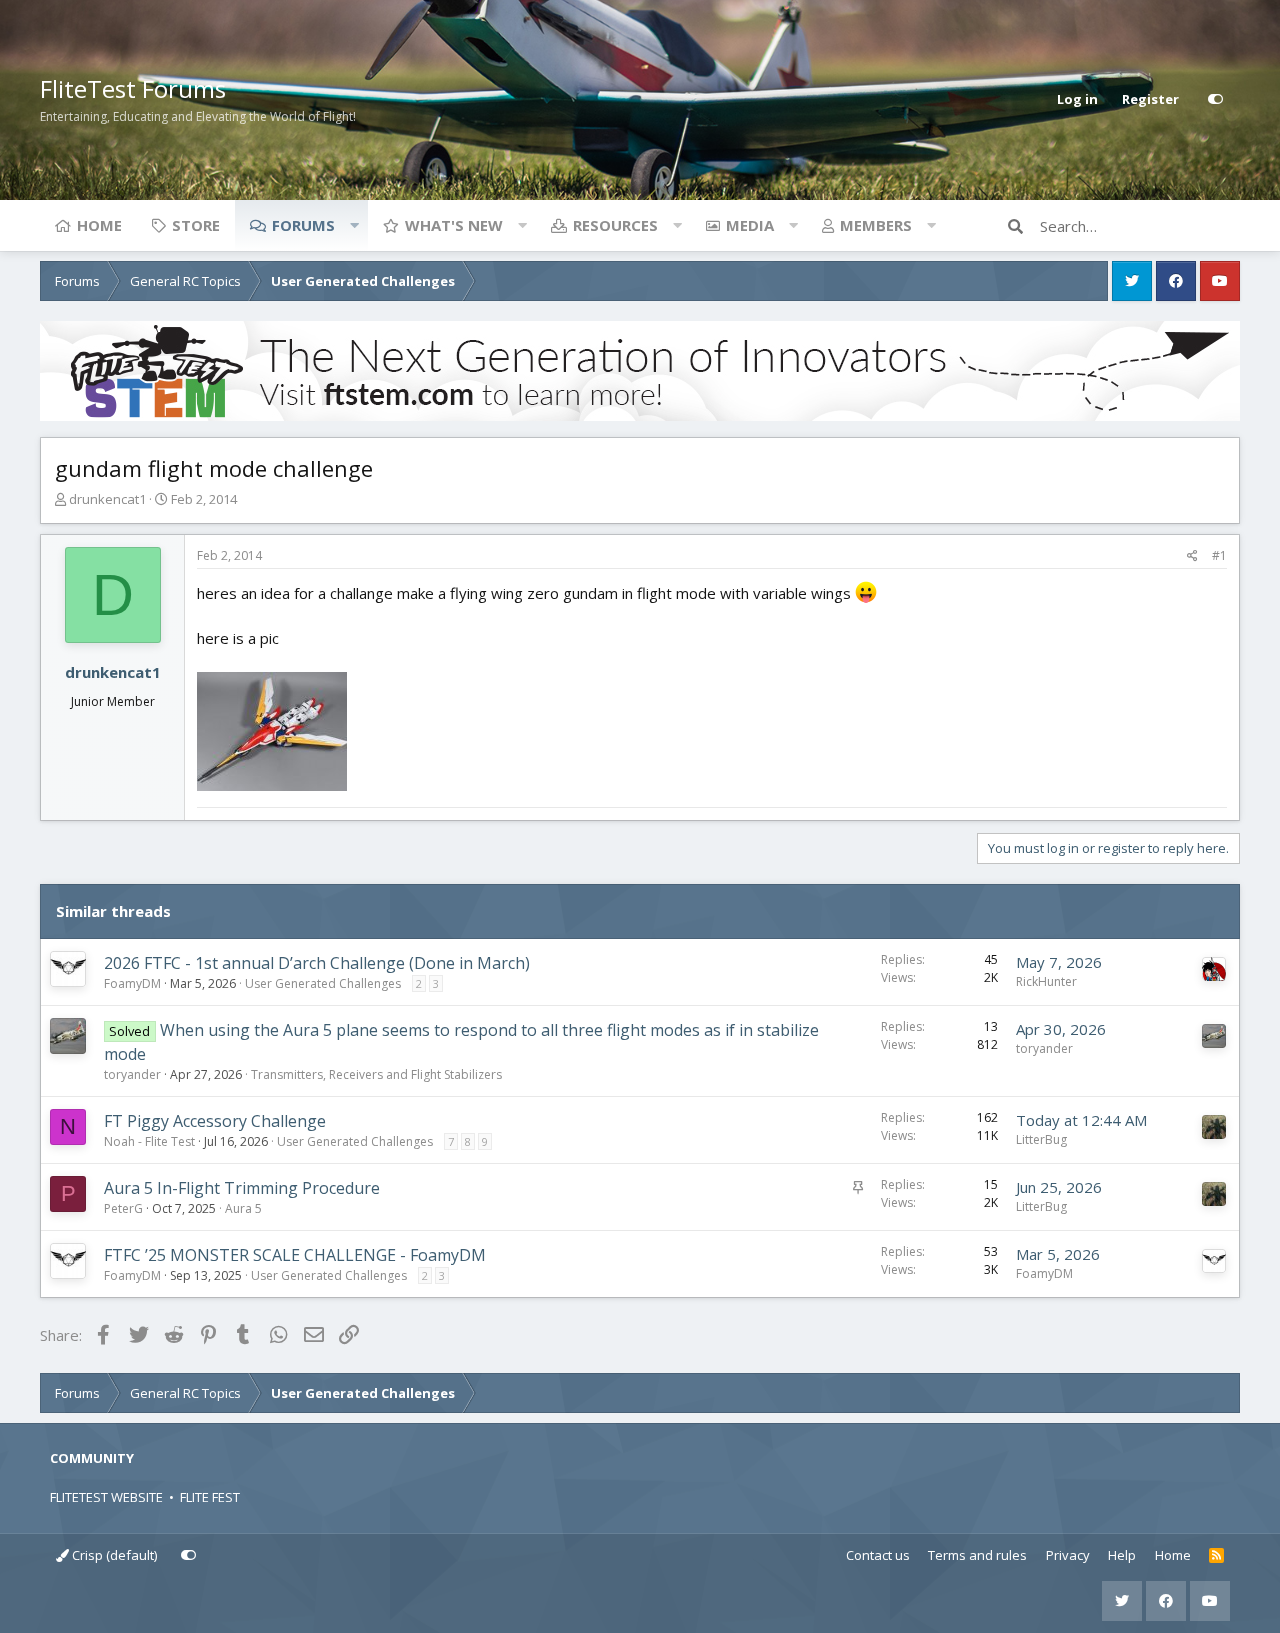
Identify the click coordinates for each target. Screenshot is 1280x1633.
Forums (303, 225)
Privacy (1068, 1555)
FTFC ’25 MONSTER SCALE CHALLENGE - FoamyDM (295, 1255)
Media (750, 225)
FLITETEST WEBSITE (106, 1497)
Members (876, 225)
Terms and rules (977, 1555)
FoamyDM (132, 983)
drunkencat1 (107, 499)
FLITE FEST (210, 1497)
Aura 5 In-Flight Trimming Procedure (242, 1188)
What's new (454, 225)
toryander (132, 1074)
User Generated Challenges (323, 983)
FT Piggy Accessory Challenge (215, 1121)
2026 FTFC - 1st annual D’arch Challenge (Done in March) (317, 963)
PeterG (123, 1208)
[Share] (1192, 556)
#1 (1219, 555)
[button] (354, 225)
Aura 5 (243, 1208)
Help (1122, 1555)
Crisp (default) (113, 1555)
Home (99, 225)
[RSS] (1216, 1556)
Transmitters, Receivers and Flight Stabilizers (376, 1074)
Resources (615, 225)
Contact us (878, 1555)
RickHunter (1046, 981)
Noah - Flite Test (149, 1141)
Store (196, 225)
